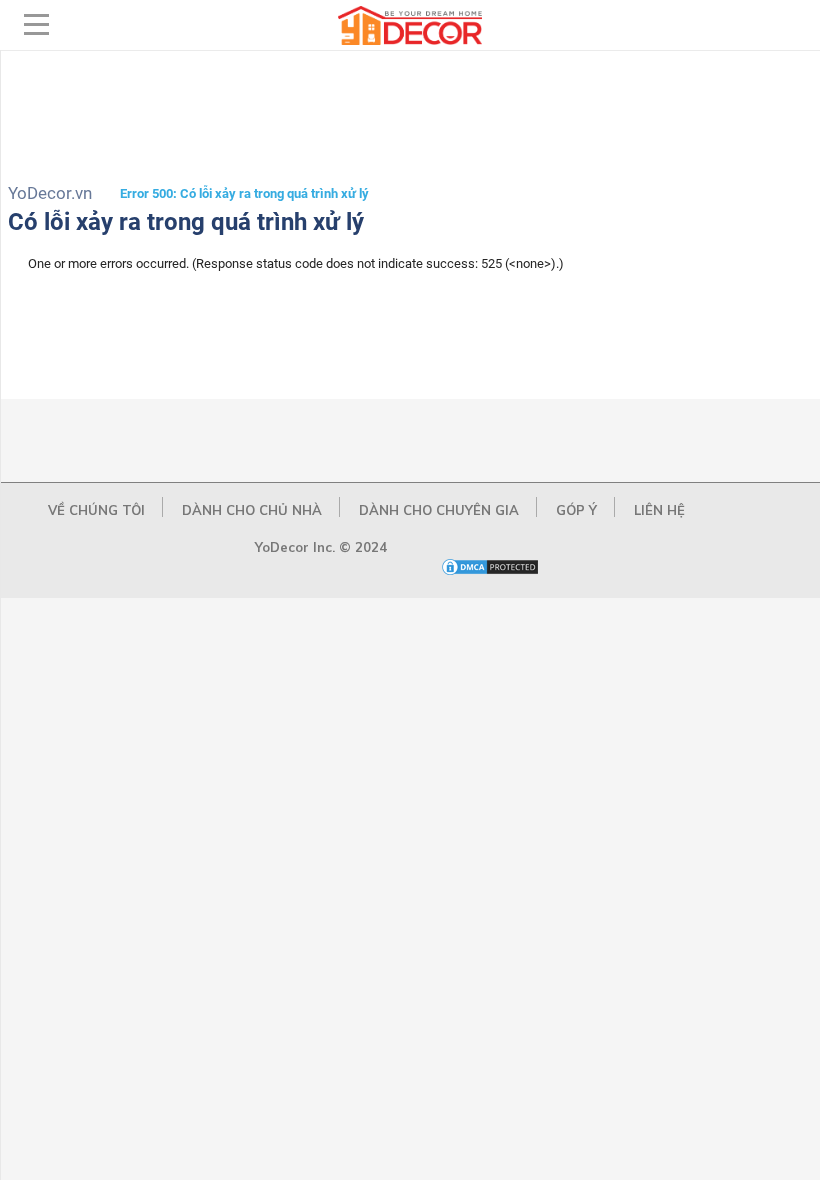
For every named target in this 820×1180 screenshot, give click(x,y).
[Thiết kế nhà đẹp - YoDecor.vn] (410, 40)
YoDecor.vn (50, 193)
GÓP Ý (576, 510)
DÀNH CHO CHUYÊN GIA (439, 510)
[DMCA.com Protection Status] (490, 572)
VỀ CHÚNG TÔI (96, 510)
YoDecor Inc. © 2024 (321, 547)
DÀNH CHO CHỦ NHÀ (252, 510)
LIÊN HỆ (659, 510)
